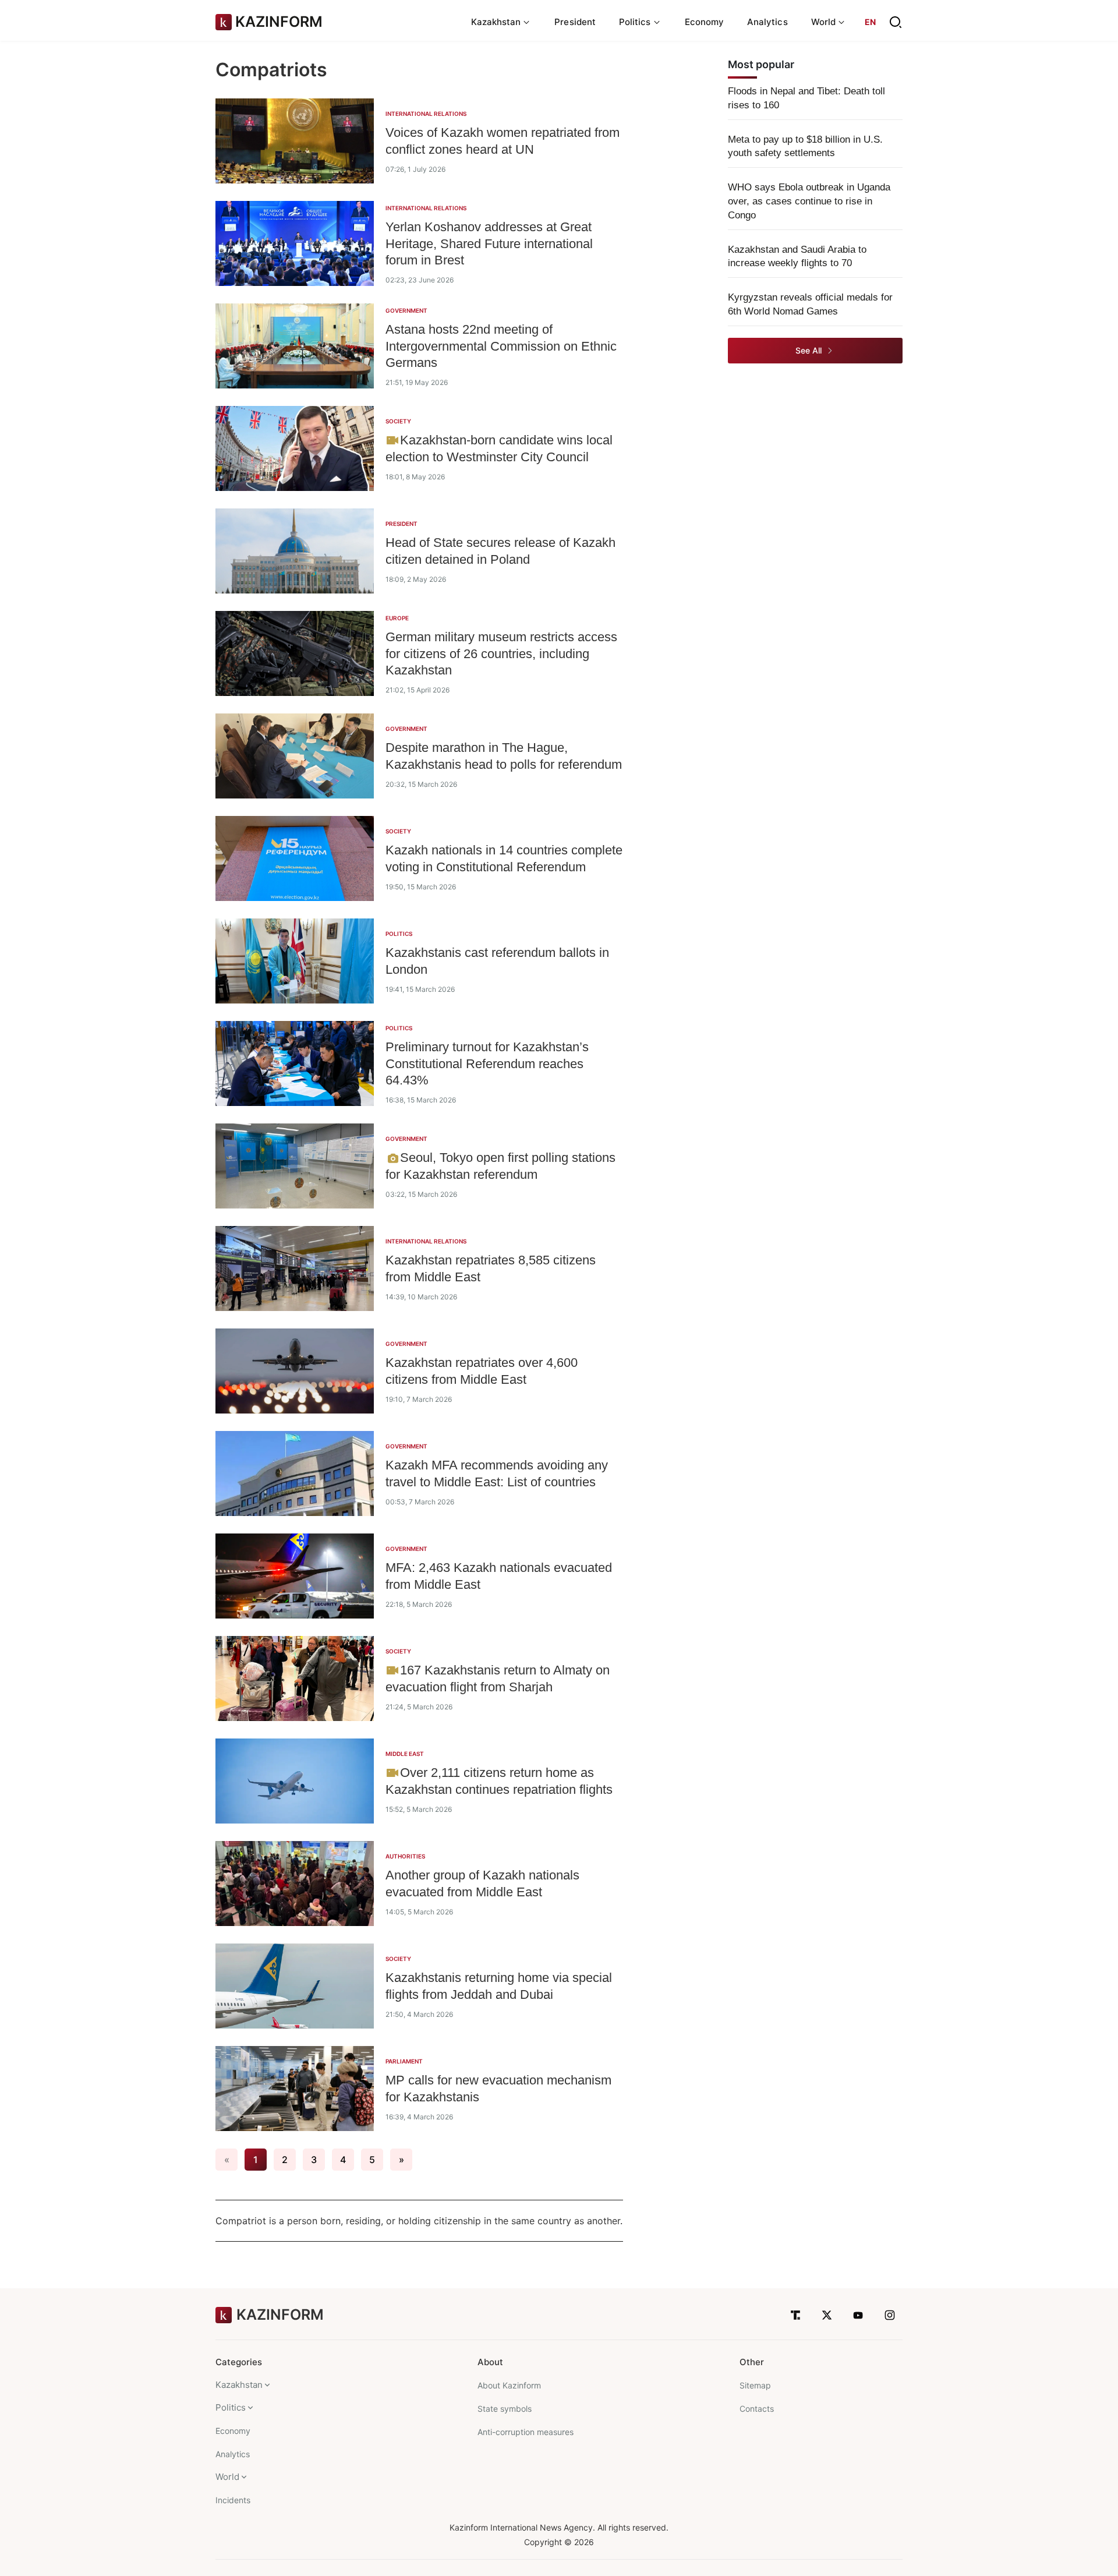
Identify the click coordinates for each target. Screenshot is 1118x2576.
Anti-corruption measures (526, 2432)
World (227, 2477)
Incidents (233, 2500)
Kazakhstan (239, 2385)
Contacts (757, 2409)
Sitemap (755, 2385)
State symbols (505, 2409)
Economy (705, 22)
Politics (231, 2407)
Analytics (767, 22)
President (575, 22)
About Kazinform (509, 2385)
